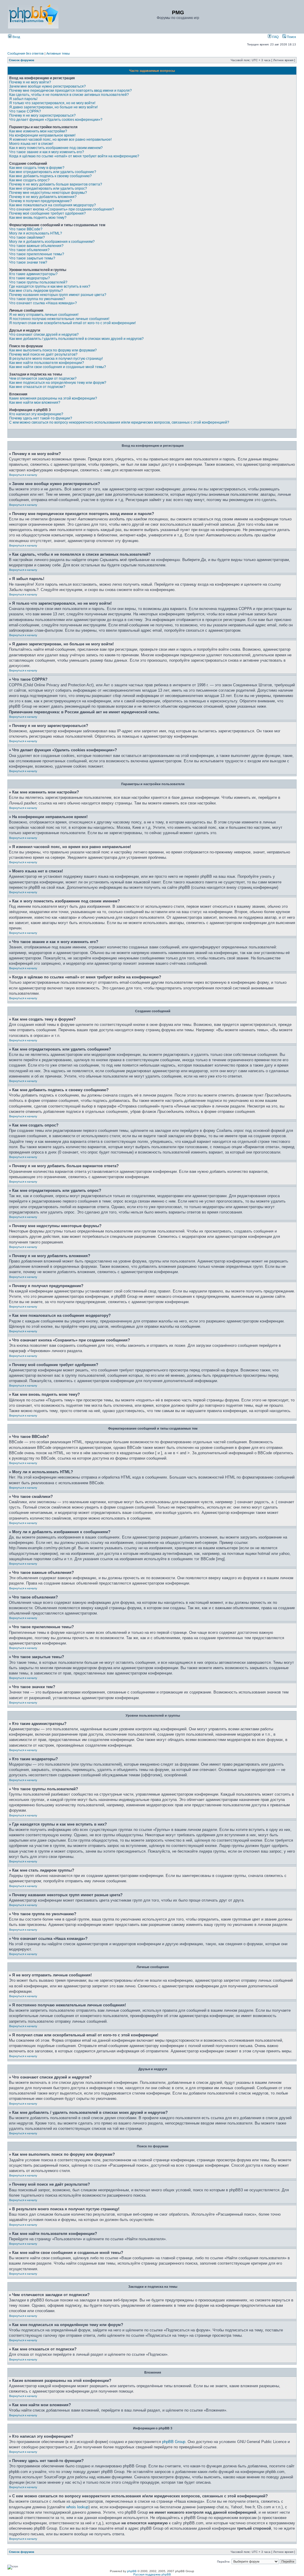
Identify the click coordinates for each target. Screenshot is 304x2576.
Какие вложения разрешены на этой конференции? (53, 398)
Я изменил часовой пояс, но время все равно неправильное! (60, 140)
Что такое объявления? (29, 250)
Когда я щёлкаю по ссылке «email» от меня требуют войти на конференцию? (74, 156)
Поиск (291, 37)
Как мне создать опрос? (29, 180)
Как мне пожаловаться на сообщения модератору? (53, 205)
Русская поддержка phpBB (152, 2574)
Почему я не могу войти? (30, 82)
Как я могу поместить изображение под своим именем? (56, 148)
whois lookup (77, 2507)
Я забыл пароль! (23, 99)
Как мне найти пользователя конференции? (47, 363)
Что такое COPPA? (25, 111)
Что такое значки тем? (28, 262)
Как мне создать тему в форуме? (37, 168)
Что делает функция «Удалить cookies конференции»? (56, 120)
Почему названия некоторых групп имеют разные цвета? (58, 295)
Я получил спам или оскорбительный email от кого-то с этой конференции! (72, 323)
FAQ (275, 37)
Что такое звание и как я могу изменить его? (47, 152)
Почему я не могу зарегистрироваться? (42, 115)
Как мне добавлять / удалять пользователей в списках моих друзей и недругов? (76, 339)
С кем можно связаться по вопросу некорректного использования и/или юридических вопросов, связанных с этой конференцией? (119, 422)
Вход (16, 37)
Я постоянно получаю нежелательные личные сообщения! (59, 319)
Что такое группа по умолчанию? (37, 299)
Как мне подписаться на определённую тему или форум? (58, 383)
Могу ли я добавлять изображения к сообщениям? (52, 242)
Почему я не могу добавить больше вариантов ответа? (56, 184)
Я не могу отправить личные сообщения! (44, 315)
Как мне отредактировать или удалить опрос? (48, 188)
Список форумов (22, 60)
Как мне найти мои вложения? (35, 403)
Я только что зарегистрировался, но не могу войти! (52, 103)
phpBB (132, 2571)
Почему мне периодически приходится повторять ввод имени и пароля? (71, 91)
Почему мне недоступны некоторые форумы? (48, 193)
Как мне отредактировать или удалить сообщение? (53, 172)
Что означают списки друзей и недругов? (44, 335)
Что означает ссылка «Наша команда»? (43, 303)
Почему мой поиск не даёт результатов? (43, 354)
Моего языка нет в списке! (31, 144)
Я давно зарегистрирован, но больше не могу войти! (53, 107)
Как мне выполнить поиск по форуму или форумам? (53, 350)
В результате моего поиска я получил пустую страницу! (56, 359)
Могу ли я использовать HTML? (36, 233)
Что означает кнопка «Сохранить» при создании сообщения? (62, 209)
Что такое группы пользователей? (38, 282)
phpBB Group (174, 2442)
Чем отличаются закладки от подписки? (43, 378)
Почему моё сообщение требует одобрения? (47, 213)
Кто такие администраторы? (33, 274)
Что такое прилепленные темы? (37, 254)
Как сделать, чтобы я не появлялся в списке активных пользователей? (69, 95)
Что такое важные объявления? (36, 246)
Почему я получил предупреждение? (41, 201)
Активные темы (58, 53)
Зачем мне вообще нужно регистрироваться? (47, 86)
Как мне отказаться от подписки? (37, 387)
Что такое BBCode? (26, 229)
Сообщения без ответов (26, 53)
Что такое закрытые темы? (32, 258)
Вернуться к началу (23, 475)
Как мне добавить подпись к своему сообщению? (50, 176)
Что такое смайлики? (27, 237)
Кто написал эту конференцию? (36, 414)
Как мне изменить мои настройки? (38, 131)
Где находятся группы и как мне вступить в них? (50, 286)
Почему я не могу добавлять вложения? (43, 197)
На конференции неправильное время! (42, 135)
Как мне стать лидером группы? (36, 291)
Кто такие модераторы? (30, 278)
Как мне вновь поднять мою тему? (38, 218)
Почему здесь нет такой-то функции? (41, 418)
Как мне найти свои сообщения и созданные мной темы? (58, 367)
